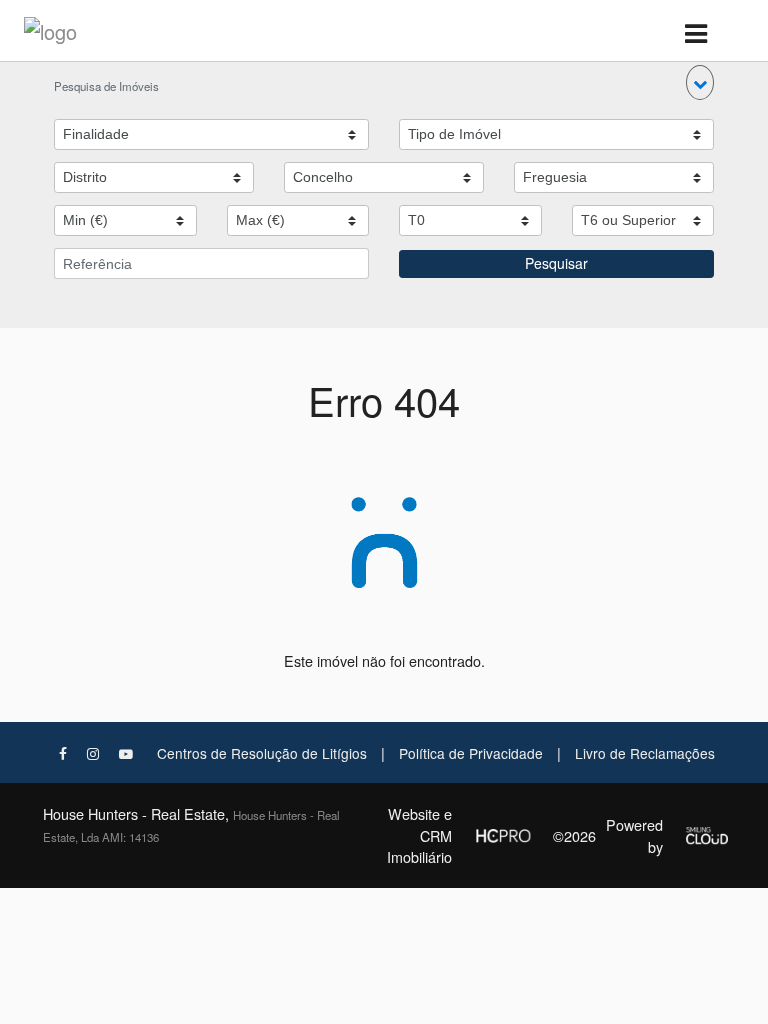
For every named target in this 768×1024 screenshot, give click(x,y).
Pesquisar (556, 263)
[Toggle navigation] (695, 34)
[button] (700, 82)
